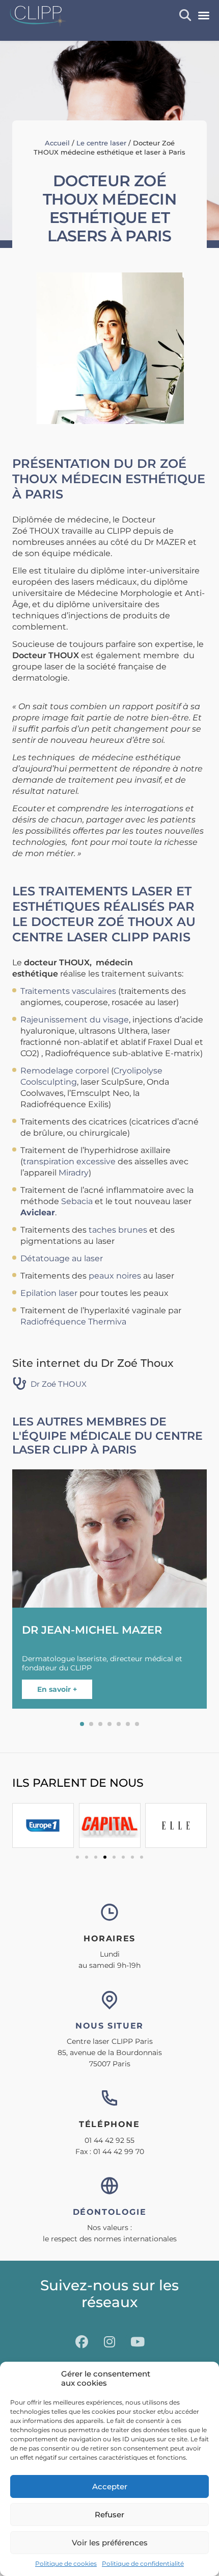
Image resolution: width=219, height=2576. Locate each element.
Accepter (110, 2486)
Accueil (57, 143)
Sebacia (77, 1201)
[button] (204, 15)
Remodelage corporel (65, 1071)
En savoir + (57, 1689)
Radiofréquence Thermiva (73, 1322)
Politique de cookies (66, 2564)
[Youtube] (138, 2342)
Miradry (74, 1173)
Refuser (109, 2515)
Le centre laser (101, 143)
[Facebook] (81, 2342)
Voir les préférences (110, 2543)
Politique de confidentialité (143, 2564)
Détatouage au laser (63, 1258)
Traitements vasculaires (68, 991)
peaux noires (115, 1276)
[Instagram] (109, 2342)
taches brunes (118, 1230)
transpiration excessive (69, 1161)
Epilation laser (49, 1293)
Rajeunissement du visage (75, 1020)
